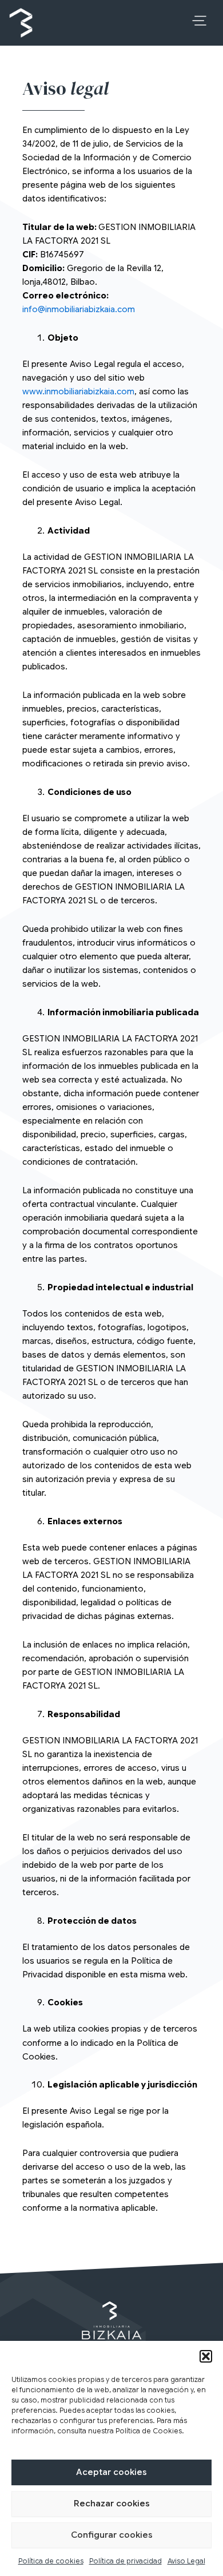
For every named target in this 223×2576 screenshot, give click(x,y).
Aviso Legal (186, 2561)
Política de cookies (51, 2561)
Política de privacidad (126, 2561)
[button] (206, 2356)
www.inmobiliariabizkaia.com (78, 391)
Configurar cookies (112, 2535)
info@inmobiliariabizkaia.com (79, 309)
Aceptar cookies (111, 2472)
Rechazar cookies (112, 2504)
